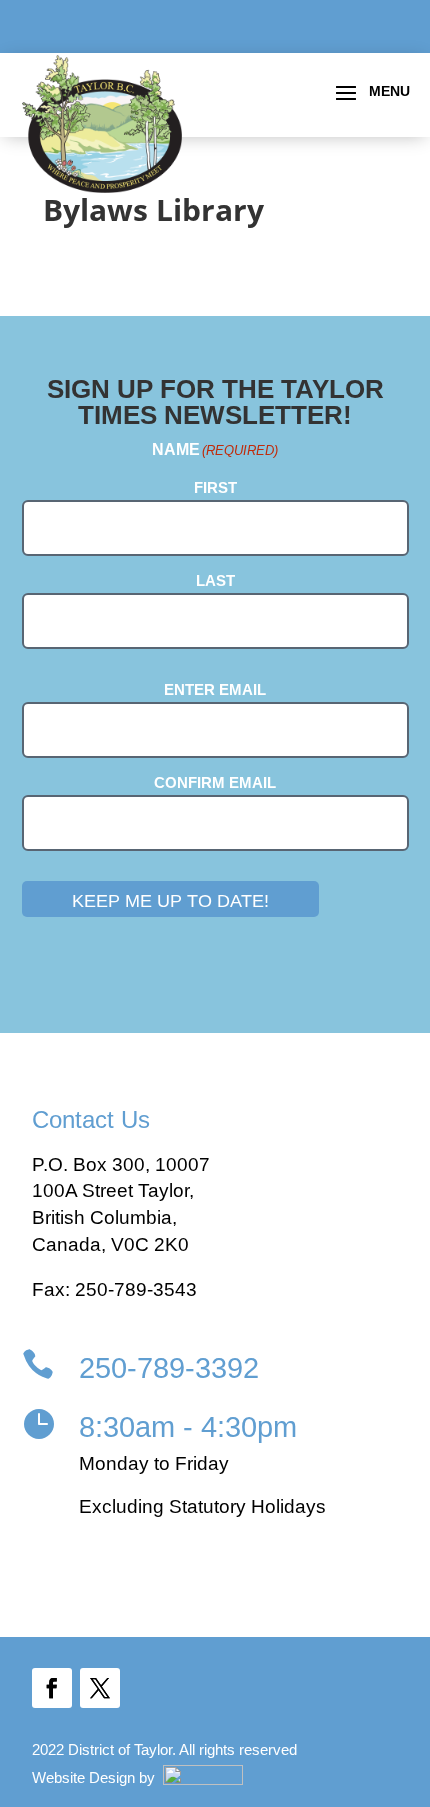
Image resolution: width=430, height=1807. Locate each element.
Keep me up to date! (170, 901)
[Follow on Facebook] (52, 1688)
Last (215, 580)
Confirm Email (215, 782)
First (215, 487)
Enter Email (215, 689)
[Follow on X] (100, 1688)
